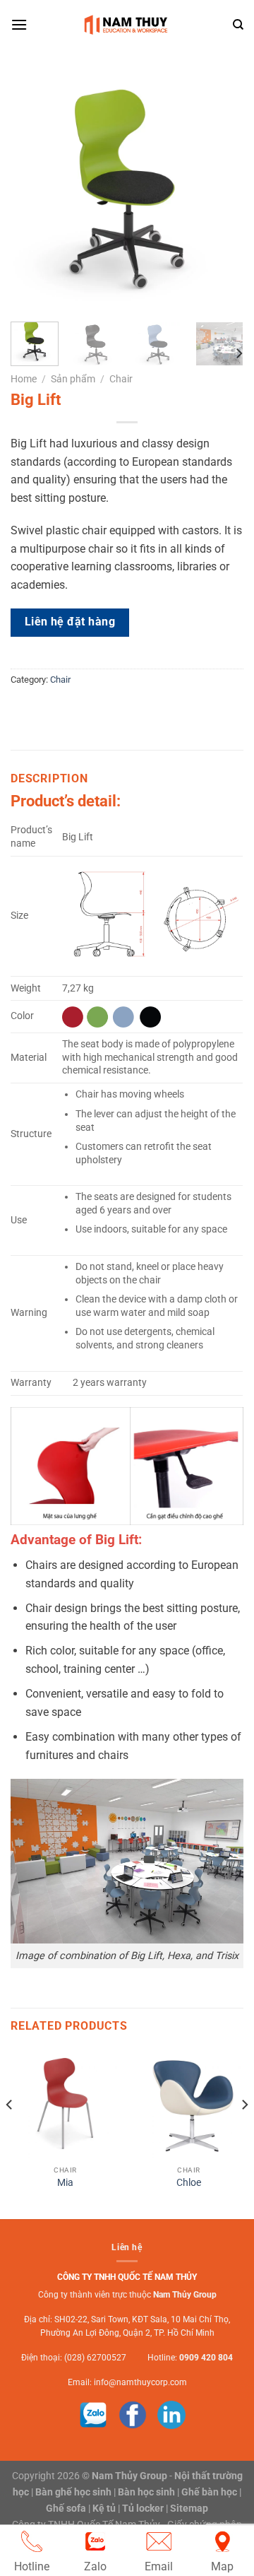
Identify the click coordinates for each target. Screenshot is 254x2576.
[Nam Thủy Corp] (128, 25)
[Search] (238, 25)
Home (24, 379)
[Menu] (19, 24)
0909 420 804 (206, 2358)
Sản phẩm (73, 379)
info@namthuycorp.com (140, 2382)
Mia (65, 2182)
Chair (121, 379)
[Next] (221, 194)
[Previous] (33, 194)
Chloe (189, 2182)
